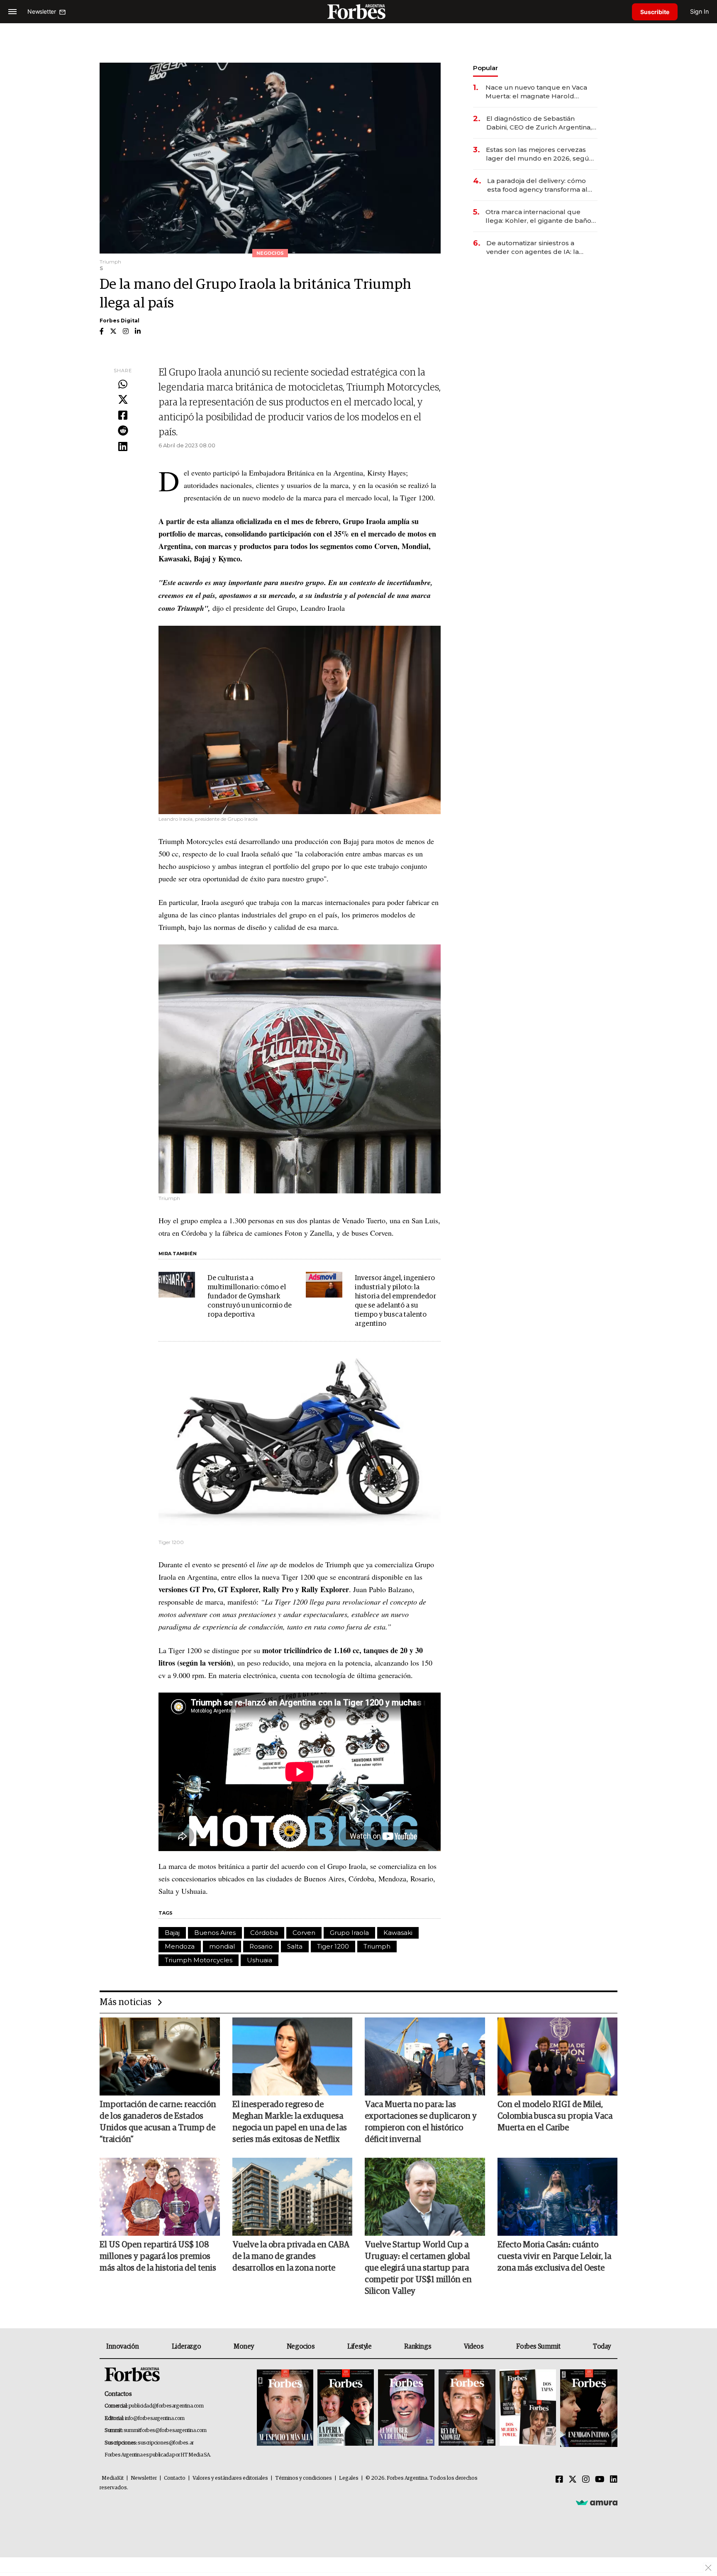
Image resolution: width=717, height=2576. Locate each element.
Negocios (301, 2347)
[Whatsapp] (123, 385)
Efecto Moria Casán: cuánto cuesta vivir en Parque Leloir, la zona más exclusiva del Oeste (554, 2256)
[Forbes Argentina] (358, 11)
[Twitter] (123, 400)
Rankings (418, 2347)
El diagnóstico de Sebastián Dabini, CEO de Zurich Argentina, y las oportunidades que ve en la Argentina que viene (541, 123)
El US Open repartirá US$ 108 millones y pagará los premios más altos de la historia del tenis (158, 2256)
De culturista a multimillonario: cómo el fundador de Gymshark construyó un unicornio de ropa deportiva (250, 1297)
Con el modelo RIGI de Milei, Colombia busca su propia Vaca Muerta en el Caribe (555, 2116)
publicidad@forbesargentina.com (166, 2406)
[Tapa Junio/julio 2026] (285, 2408)
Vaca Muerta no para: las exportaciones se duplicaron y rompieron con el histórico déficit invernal (421, 2122)
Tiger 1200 (333, 1946)
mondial (222, 1946)
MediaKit (113, 2478)
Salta (295, 1946)
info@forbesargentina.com (155, 2419)
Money (244, 2347)
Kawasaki (398, 1933)
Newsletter (144, 2478)
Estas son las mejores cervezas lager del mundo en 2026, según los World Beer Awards (540, 154)
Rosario (261, 1946)
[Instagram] (586, 2480)
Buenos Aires (215, 1933)
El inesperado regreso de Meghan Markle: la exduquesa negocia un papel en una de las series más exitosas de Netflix (290, 2122)
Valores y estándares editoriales (230, 2478)
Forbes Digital (119, 321)
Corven (304, 1933)
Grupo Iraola (349, 1933)
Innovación (123, 2347)
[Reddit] (123, 431)
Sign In (699, 11)
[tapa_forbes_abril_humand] (346, 2408)
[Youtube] (600, 2480)
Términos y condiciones (304, 2478)
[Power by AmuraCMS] (597, 2503)
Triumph (377, 1946)
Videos (474, 2347)
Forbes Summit (538, 2347)
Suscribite (655, 12)
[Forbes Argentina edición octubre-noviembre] (528, 2408)
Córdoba (264, 1933)
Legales (349, 2478)
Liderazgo (186, 2347)
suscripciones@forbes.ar (166, 2443)
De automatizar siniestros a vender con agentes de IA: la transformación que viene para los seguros (541, 248)
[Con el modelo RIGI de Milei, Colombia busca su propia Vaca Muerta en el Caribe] (558, 2056)
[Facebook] (123, 416)
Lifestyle (359, 2347)
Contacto (175, 2478)
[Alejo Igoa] (406, 2408)
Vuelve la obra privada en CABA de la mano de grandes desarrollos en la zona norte (291, 2256)
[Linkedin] (123, 447)
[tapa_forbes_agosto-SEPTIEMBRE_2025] (588, 2408)
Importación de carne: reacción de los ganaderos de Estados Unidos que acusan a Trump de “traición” (158, 2122)
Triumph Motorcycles (199, 1960)
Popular (485, 68)
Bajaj (172, 1933)
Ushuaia (260, 1960)
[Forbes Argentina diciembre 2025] (467, 2408)
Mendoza (180, 1946)
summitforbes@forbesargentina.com (165, 2431)
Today (602, 2347)
